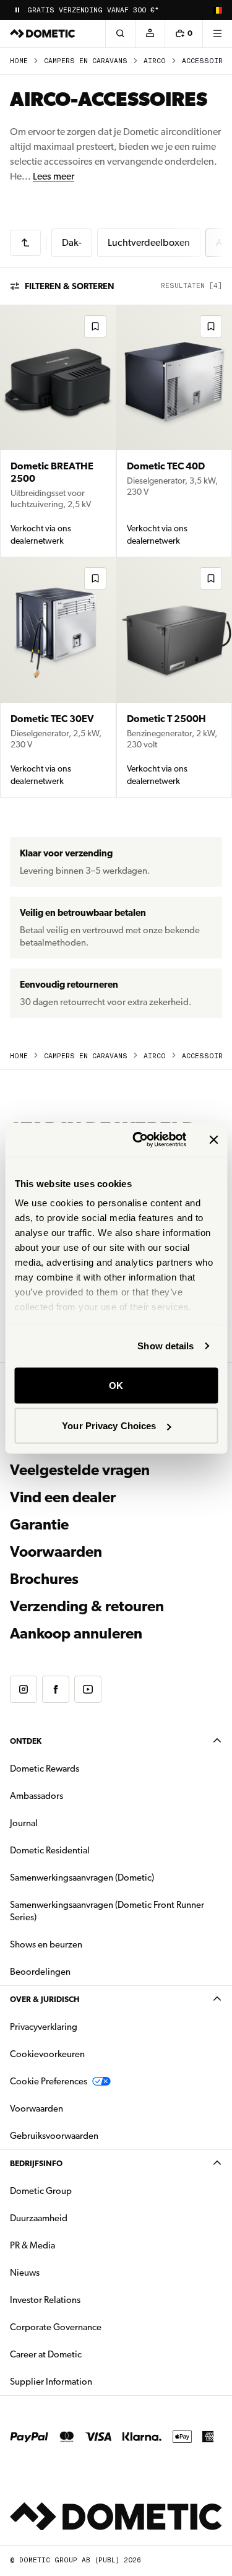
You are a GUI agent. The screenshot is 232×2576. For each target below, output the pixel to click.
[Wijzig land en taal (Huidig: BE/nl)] (217, 10)
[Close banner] (213, 1139)
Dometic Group (80, 2191)
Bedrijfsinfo (36, 2163)
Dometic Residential (89, 1850)
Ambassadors (37, 1796)
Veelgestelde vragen (80, 1470)
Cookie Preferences (49, 2081)
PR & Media (71, 2245)
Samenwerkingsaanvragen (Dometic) (82, 1878)
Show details (165, 1346)
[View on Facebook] (56, 1689)
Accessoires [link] (207, 61)
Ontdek (26, 1741)
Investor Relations (84, 2300)
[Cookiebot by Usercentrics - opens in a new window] (138, 1140)
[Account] (150, 33)
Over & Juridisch (45, 1999)
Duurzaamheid (39, 2218)
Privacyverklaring (44, 2027)
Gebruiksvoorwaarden (54, 2136)
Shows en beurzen (46, 1944)
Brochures (111, 1579)
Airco (155, 61)
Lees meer (54, 176)
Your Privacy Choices (109, 1426)
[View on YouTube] (88, 1689)
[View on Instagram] (24, 1689)
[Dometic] (43, 33)
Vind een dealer (63, 1497)
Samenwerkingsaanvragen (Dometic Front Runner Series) (107, 1911)
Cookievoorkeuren (47, 2054)
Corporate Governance (95, 2327)
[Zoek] (120, 33)
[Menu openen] (217, 33)
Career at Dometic (85, 2354)
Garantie (39, 1525)
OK (116, 1385)
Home (19, 61)
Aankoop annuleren (76, 1634)
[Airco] (25, 243)
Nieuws (64, 2272)
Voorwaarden (56, 1552)
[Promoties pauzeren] (17, 10)
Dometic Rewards (45, 1769)
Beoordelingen (40, 1972)
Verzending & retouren (87, 1606)
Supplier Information (51, 2382)
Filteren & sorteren (70, 286)
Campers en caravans (86, 61)
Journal (24, 1823)
